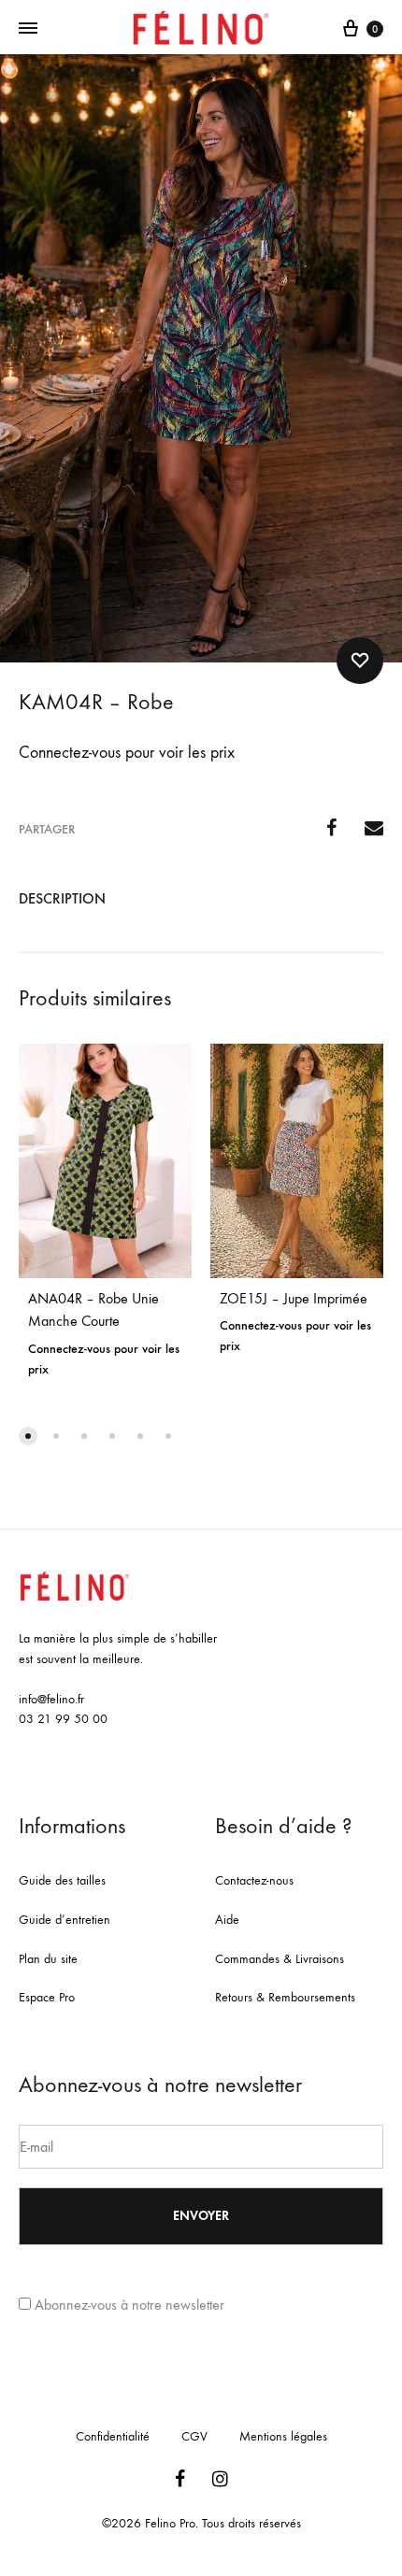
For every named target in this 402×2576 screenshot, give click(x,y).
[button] (28, 1436)
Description (62, 898)
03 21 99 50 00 (63, 1719)
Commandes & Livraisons (280, 1959)
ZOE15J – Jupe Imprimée (294, 1298)
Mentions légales (283, 2436)
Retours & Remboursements (285, 1997)
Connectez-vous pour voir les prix (127, 753)
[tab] (201, 899)
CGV (194, 2436)
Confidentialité (113, 2436)
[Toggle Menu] (28, 29)
